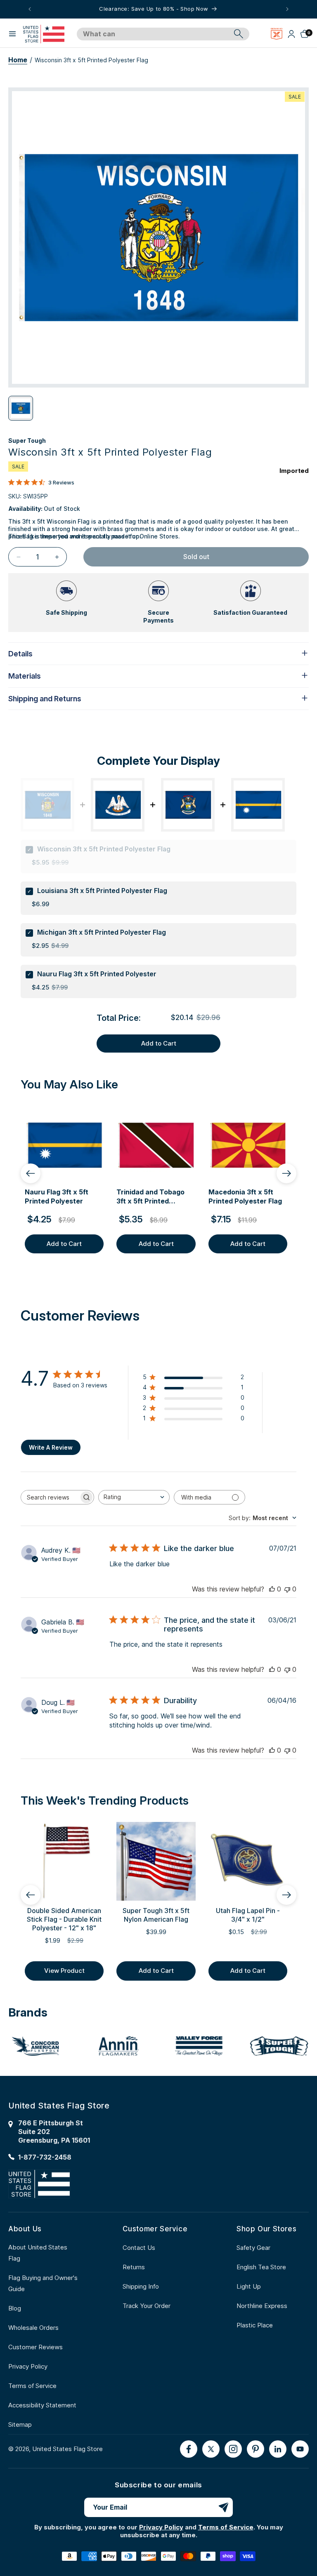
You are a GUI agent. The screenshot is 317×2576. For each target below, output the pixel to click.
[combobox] (154, 34)
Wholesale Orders (33, 2328)
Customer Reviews (35, 2347)
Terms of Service (32, 2386)
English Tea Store (261, 2267)
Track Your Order (147, 2306)
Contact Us (139, 2248)
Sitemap (20, 2424)
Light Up (249, 2286)
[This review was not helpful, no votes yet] (287, 1589)
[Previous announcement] (30, 9)
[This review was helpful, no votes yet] (272, 1589)
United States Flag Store (67, 2449)
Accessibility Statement (42, 2405)
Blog (15, 2308)
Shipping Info (141, 2286)
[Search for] (239, 34)
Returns (134, 2267)
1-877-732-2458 (45, 2157)
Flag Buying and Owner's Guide (43, 2283)
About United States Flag (38, 2253)
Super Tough (27, 441)
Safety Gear (253, 2248)
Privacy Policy (28, 2366)
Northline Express (262, 2306)
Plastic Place (255, 2325)
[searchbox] (50, 1497)
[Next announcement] (287, 9)
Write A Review (51, 1447)
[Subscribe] (223, 2507)
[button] (12, 34)
